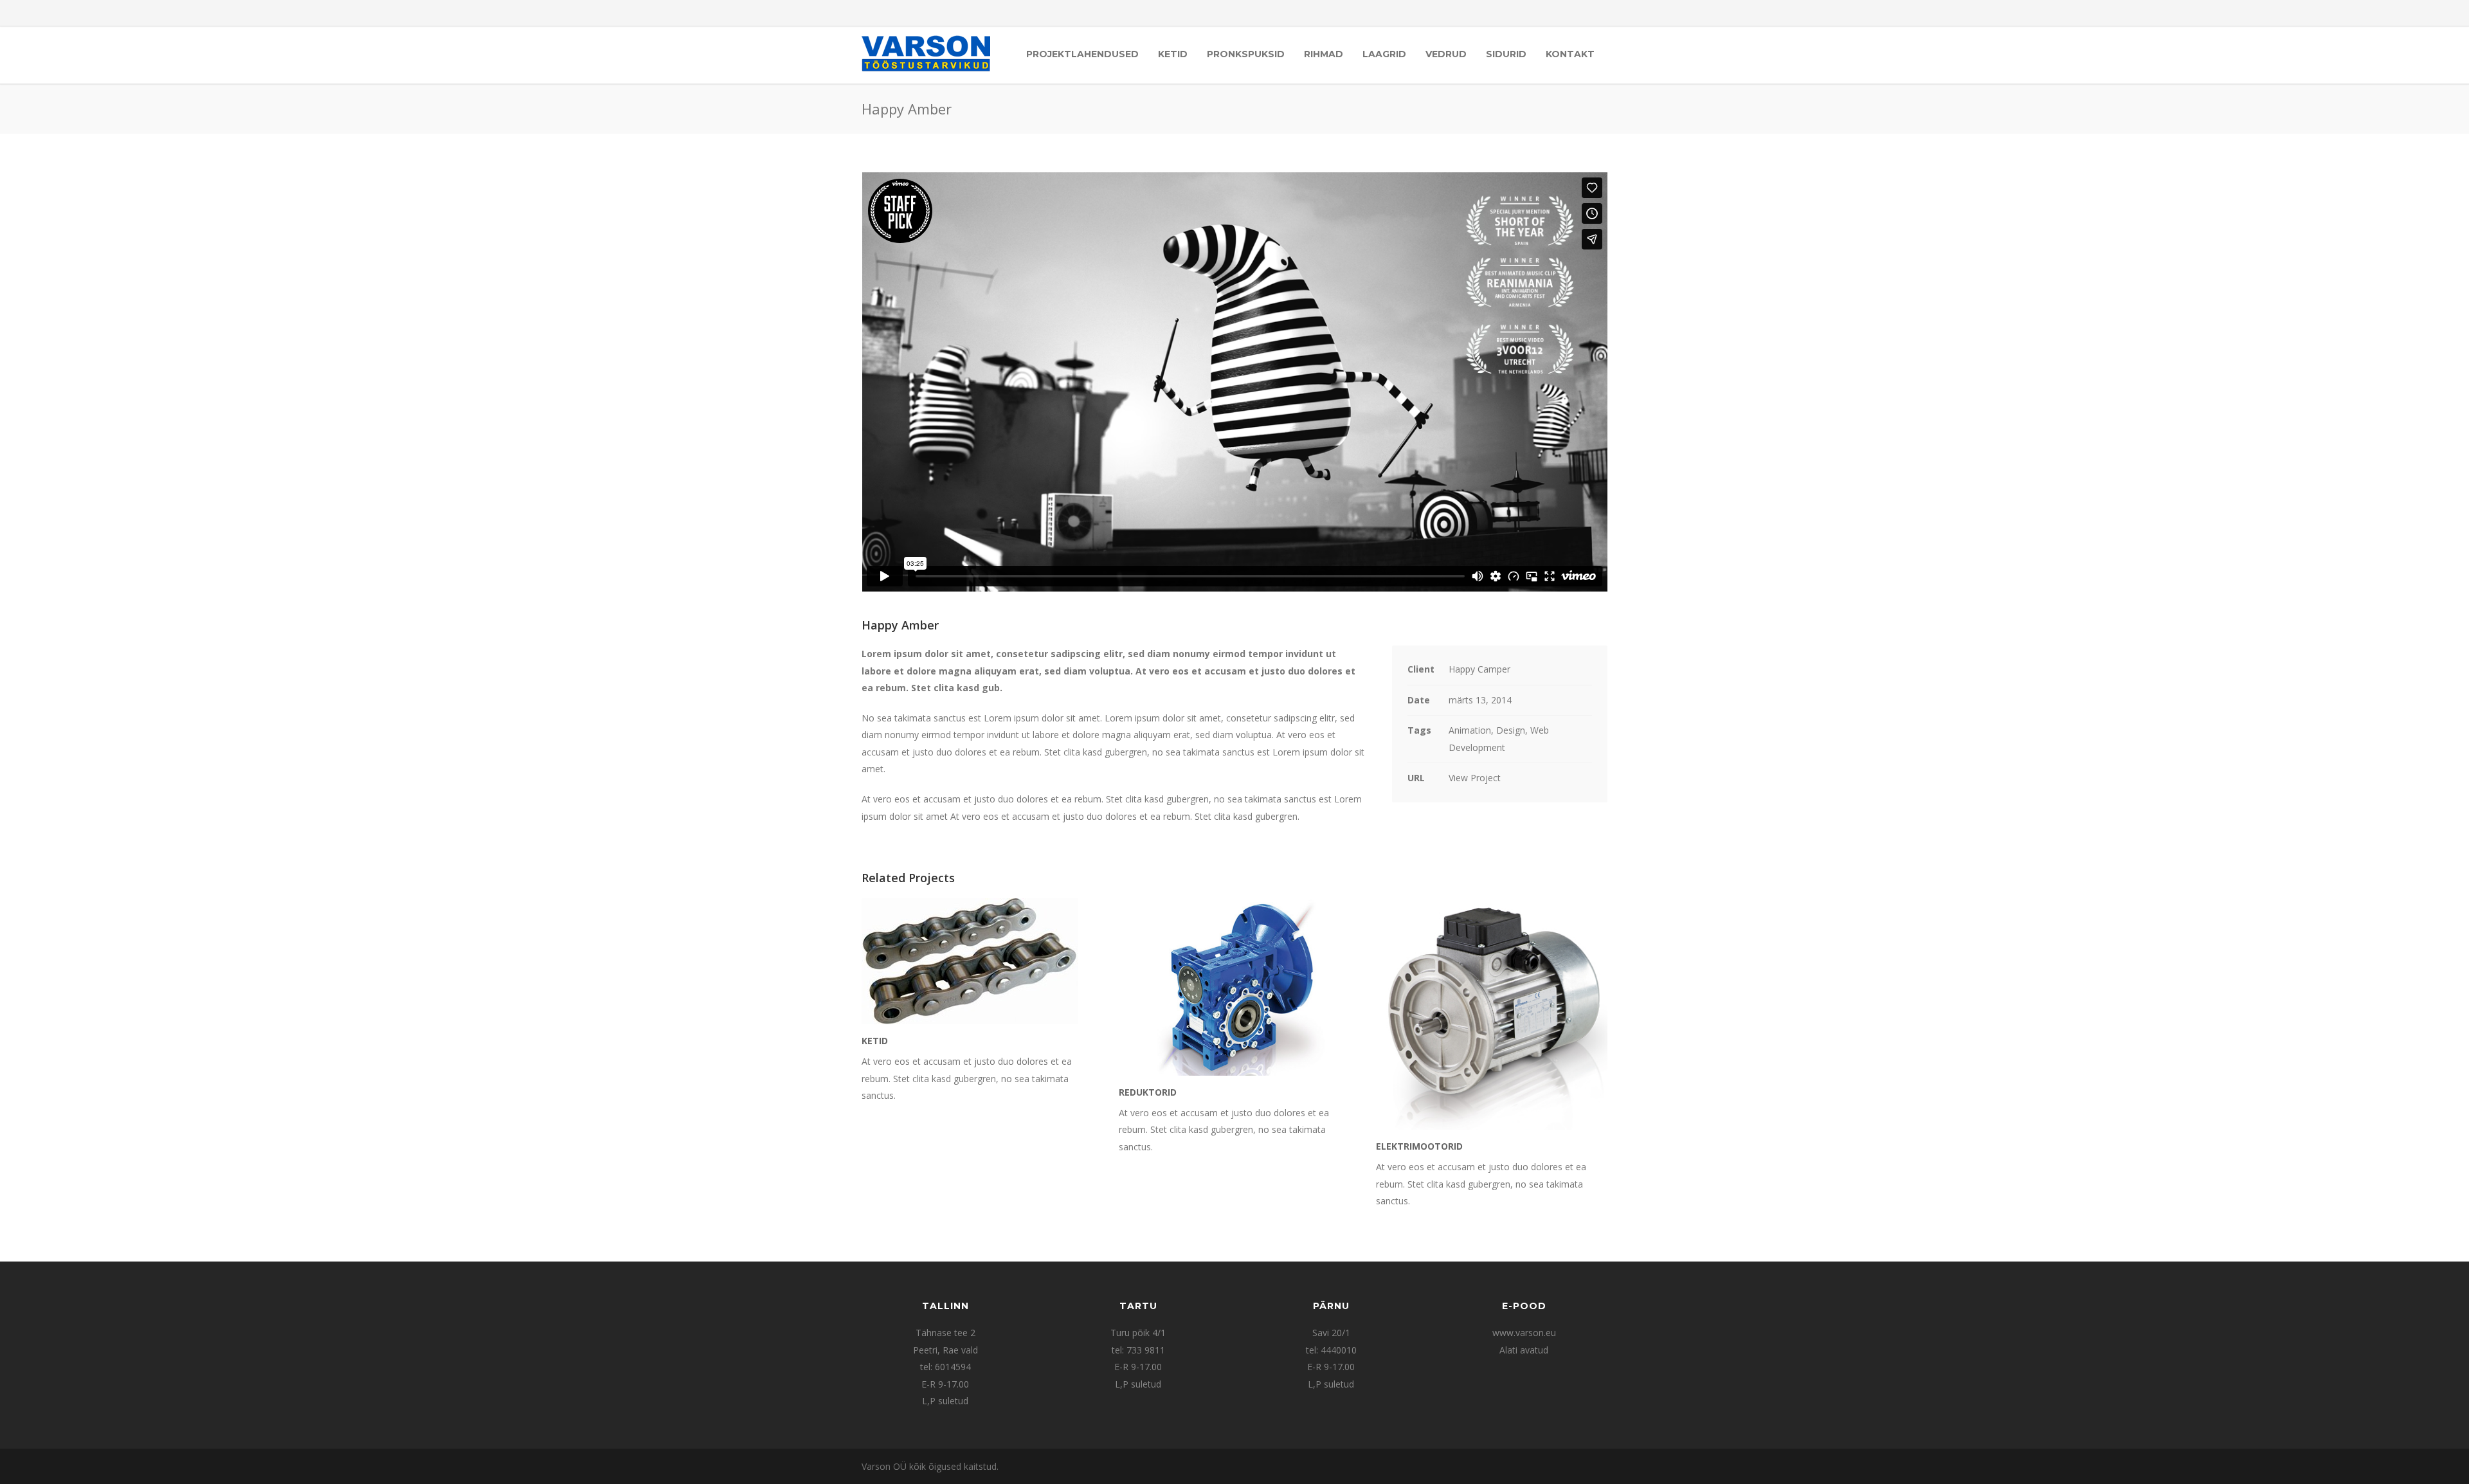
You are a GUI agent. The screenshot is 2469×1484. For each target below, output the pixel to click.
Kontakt (1570, 54)
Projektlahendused (1082, 54)
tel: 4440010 (1331, 1350)
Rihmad (1324, 54)
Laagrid (1384, 54)
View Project (1475, 778)
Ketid (1173, 54)
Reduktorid (1148, 1092)
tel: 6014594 (945, 1367)
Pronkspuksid (1246, 54)
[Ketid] (977, 961)
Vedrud (1446, 54)
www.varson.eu (1524, 1333)
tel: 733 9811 (1138, 1350)
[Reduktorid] (1234, 987)
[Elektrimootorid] (1492, 1014)
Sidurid (1506, 54)
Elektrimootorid (1419, 1146)
